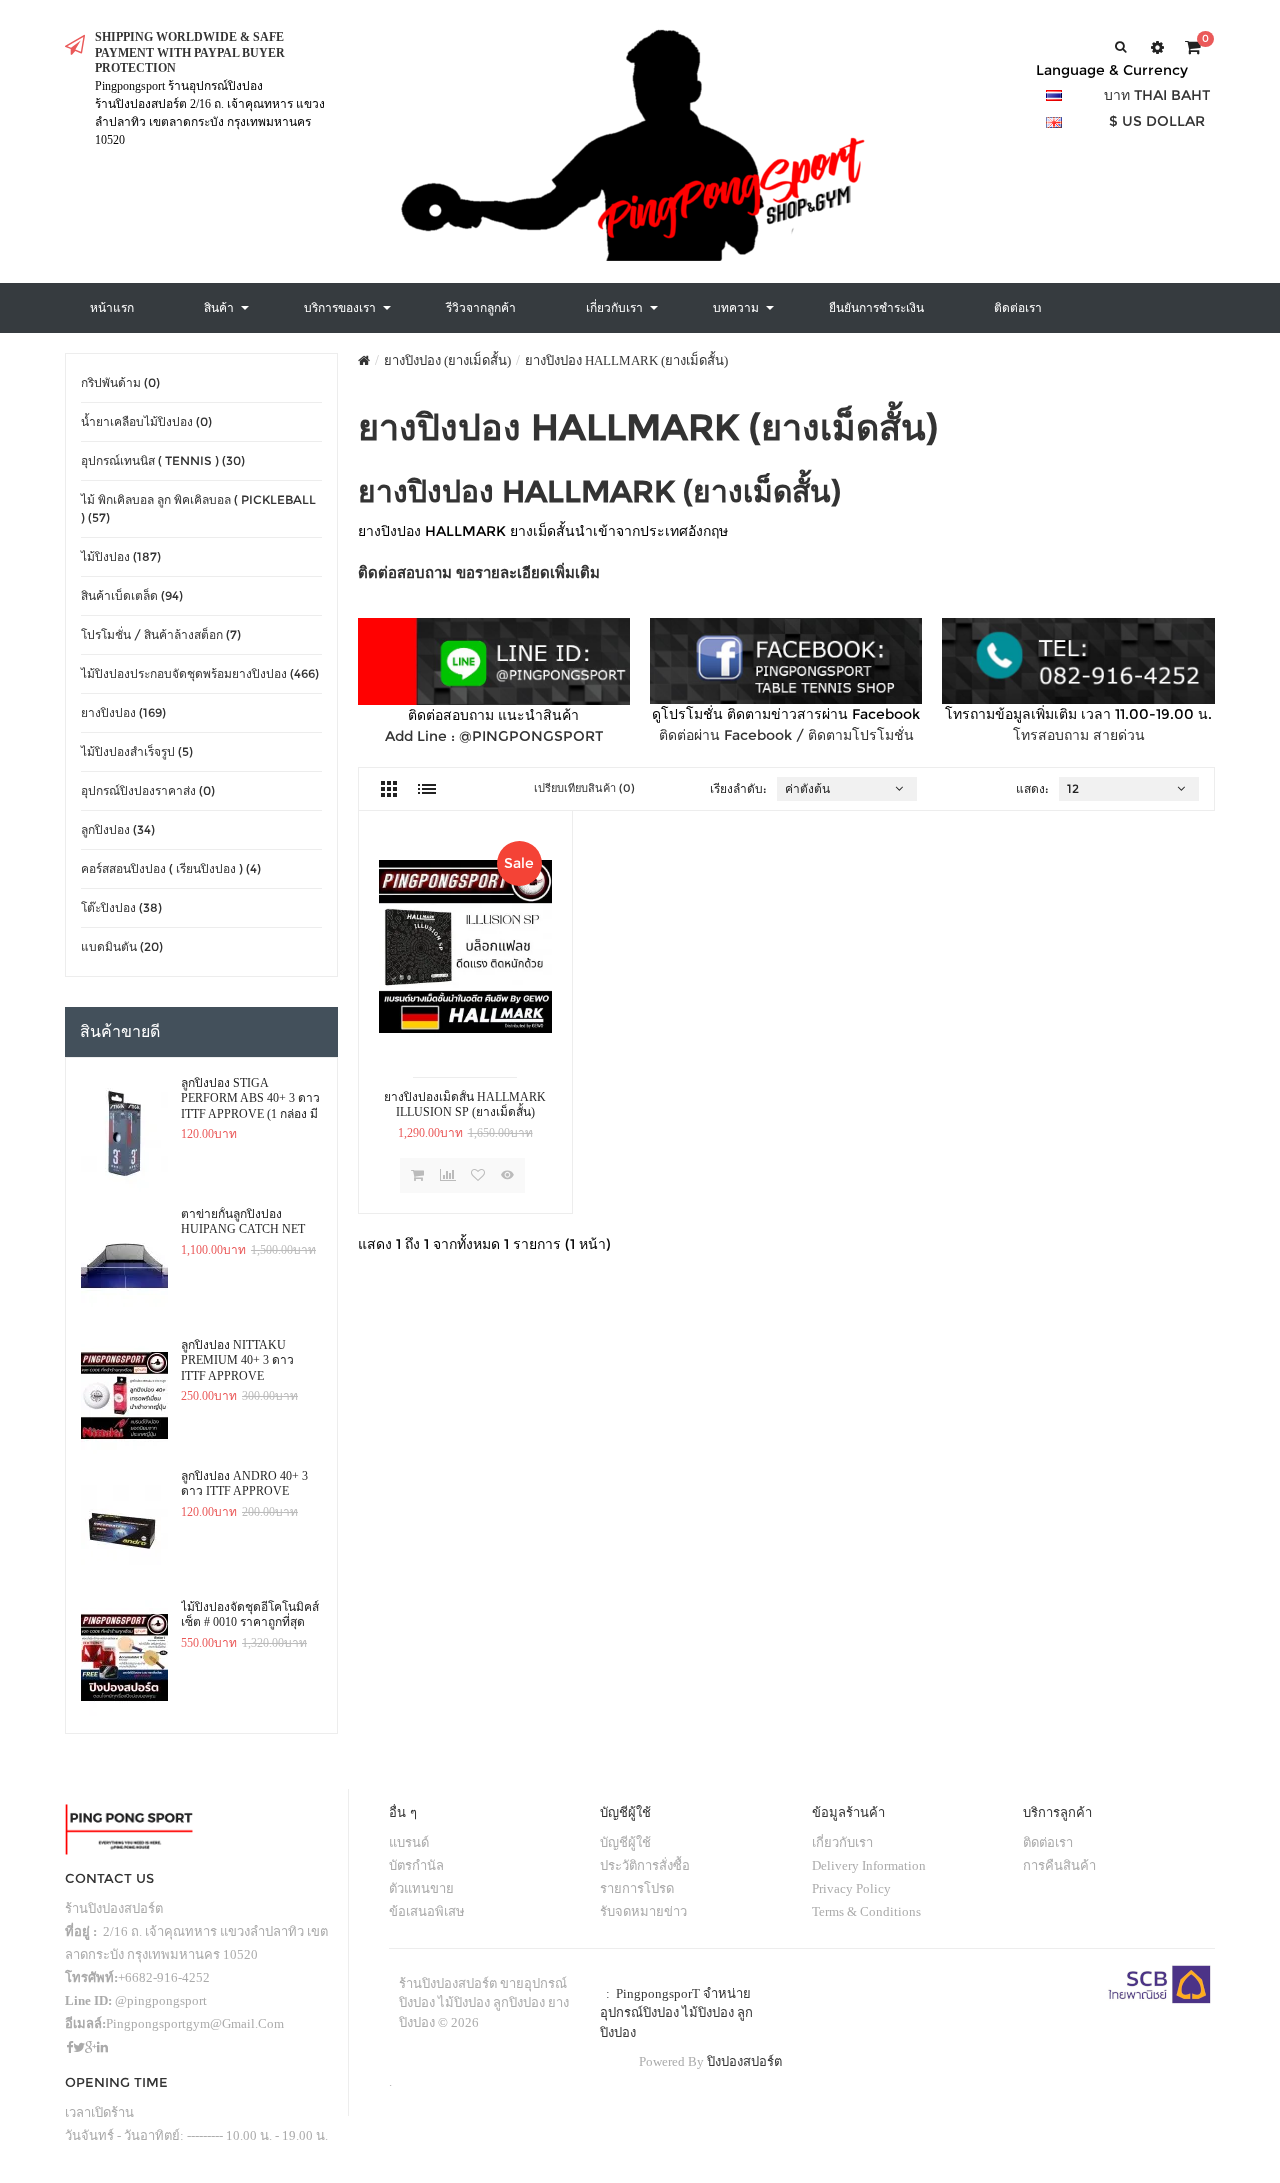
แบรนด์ (409, 1842)
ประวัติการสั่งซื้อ (645, 1865)
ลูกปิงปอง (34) (118, 829)
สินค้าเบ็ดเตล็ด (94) (132, 595)
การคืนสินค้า (1059, 1865)
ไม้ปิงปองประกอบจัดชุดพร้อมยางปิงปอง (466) (200, 673)
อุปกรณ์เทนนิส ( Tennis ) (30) (163, 460)
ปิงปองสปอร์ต (744, 2061)
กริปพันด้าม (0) (120, 382)
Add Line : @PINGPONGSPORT (494, 736)
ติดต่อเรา (1048, 1842)
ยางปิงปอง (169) (123, 712)
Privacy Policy (851, 1888)
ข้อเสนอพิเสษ (427, 1911)
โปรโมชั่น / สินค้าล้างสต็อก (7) (161, 634)
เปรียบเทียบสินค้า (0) (584, 788)
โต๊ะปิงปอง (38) (121, 907)
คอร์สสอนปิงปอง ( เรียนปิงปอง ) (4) (171, 868)
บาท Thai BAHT (1157, 95)
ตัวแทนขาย (421, 1888)
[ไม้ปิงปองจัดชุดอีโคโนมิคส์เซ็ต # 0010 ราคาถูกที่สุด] (124, 1658)
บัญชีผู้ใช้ (625, 1842)
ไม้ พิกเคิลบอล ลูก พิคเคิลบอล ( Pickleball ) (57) (198, 508)
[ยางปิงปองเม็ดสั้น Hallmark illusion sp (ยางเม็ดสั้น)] (465, 946)
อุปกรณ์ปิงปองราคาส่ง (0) (148, 790)
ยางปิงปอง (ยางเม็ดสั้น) (447, 360)
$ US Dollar (1157, 121)
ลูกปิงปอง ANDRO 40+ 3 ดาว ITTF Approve (244, 1484)
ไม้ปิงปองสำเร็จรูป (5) (137, 751)
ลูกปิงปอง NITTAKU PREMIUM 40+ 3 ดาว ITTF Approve (237, 1360)
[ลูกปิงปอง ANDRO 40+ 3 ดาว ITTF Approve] (124, 1527)
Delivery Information (869, 1865)
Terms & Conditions (866, 1911)
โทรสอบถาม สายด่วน (1079, 735)
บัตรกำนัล (416, 1865)
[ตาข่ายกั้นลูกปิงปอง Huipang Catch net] (124, 1265)
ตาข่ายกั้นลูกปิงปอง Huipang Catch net (243, 1222)
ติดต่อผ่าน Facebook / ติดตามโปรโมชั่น (786, 735)
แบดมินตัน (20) (122, 946)
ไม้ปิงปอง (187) (121, 556)
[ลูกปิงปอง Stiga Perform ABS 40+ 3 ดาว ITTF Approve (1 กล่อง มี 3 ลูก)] (124, 1134)
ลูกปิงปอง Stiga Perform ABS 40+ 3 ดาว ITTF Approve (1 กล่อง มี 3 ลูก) (250, 1099)
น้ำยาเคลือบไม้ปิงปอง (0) (146, 421)
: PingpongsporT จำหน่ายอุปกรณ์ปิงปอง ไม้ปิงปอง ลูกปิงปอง (676, 2013)
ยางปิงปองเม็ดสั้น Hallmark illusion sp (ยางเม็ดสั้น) (465, 1105)
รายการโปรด (637, 1888)
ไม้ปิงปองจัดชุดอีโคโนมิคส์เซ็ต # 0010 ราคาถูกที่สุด (250, 1615)
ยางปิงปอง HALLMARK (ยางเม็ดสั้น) (626, 360)
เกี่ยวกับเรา (842, 1842)
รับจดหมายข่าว (643, 1911)
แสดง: (1032, 788)
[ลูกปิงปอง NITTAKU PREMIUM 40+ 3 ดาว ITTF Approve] (124, 1396)
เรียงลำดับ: (738, 788)
